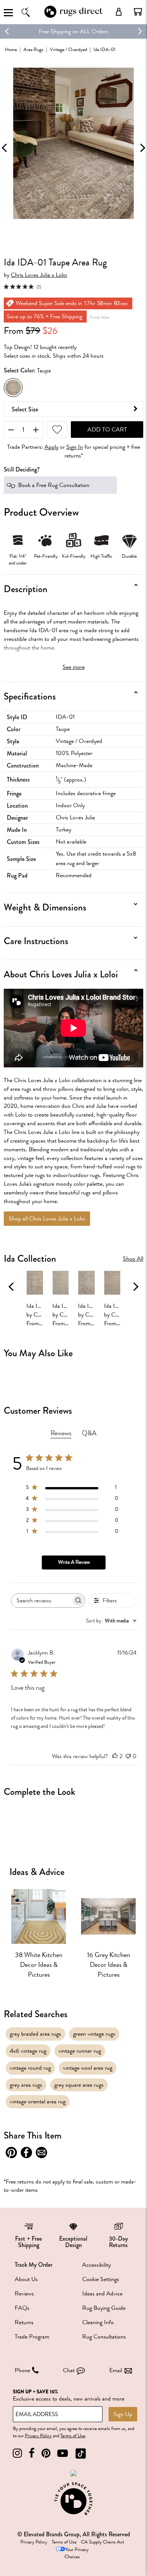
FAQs (22, 2308)
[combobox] (111, 1621)
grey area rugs (26, 2085)
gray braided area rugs (35, 2034)
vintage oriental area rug (38, 2101)
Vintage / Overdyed (68, 49)
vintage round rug (30, 2068)
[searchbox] (41, 1600)
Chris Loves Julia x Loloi (39, 275)
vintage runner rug (80, 2051)
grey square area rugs (79, 2085)
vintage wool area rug (88, 2068)
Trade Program (32, 2337)
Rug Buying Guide (104, 2308)
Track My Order (34, 2265)
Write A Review (74, 1562)
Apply (51, 447)
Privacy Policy (38, 2436)
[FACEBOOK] (32, 2453)
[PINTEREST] (46, 2453)
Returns (24, 2322)
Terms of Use (73, 2436)
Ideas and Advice (102, 2294)
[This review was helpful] (115, 1756)
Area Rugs (33, 49)
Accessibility (96, 2265)
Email (116, 2370)
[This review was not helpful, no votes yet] (128, 1756)
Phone (22, 2370)
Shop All (133, 1259)
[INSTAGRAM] (17, 2453)
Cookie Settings (101, 2279)
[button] (138, 12)
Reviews (24, 2294)
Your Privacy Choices (77, 2553)
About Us (26, 2279)
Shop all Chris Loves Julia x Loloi (47, 1219)
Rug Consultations (104, 2337)
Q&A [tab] (89, 1433)
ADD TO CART (107, 430)
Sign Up (123, 2414)
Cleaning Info (98, 2322)
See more (74, 667)
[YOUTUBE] (63, 2453)
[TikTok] (81, 2453)
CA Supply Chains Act (103, 2542)
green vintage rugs (94, 2034)
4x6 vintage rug (28, 2051)
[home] (73, 16)
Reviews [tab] (61, 1433)
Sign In (75, 447)
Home (11, 49)
